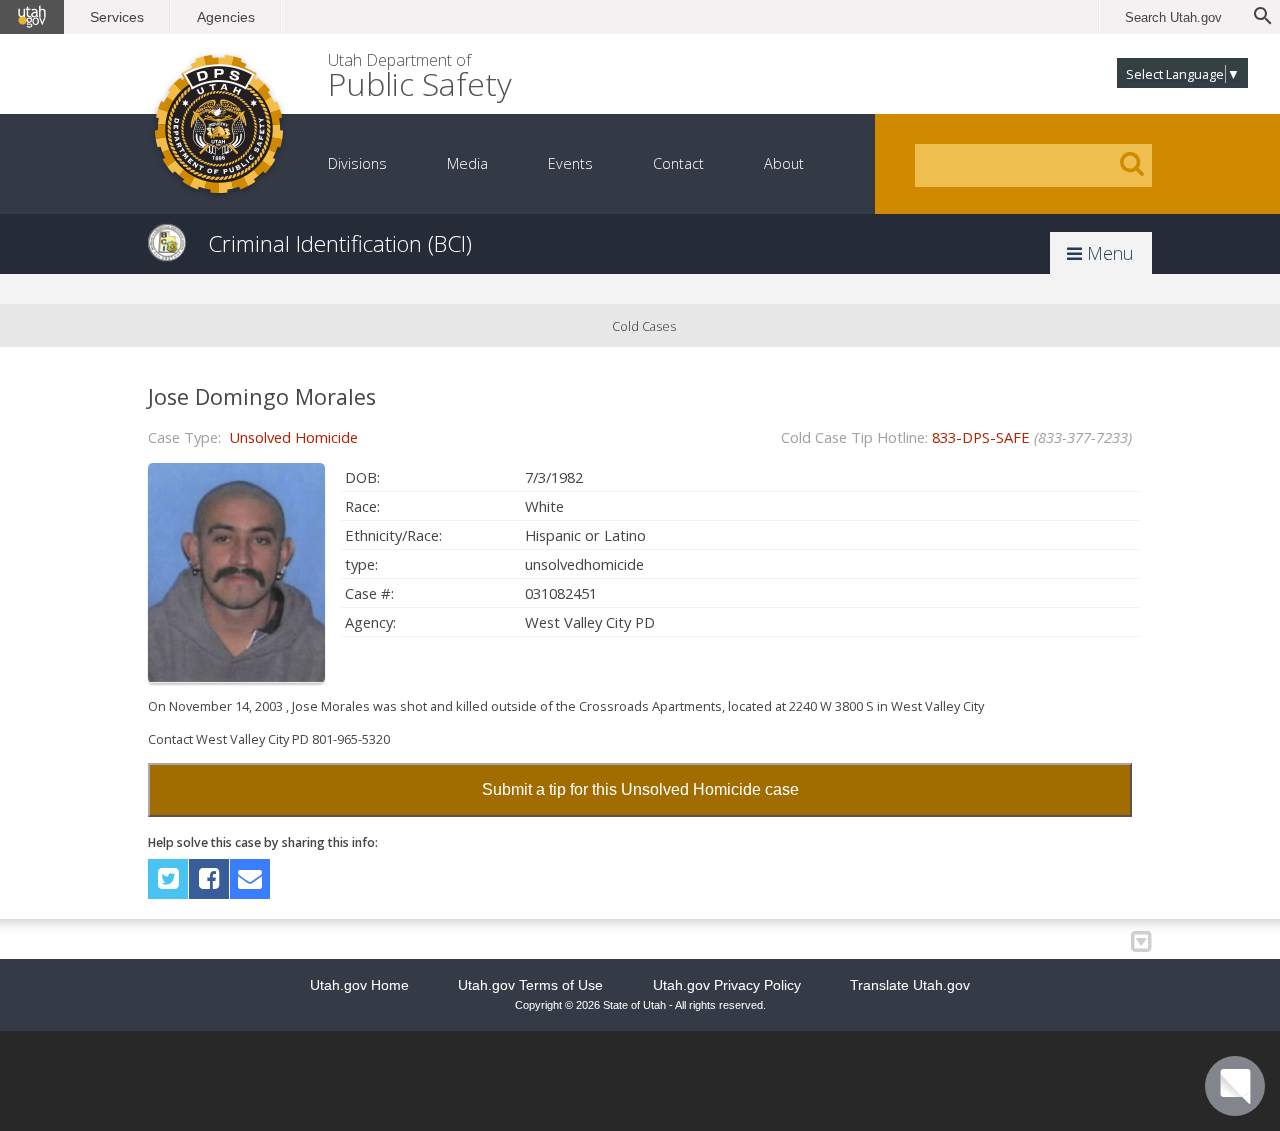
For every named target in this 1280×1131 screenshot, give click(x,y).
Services (117, 17)
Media (467, 163)
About (784, 163)
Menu (1108, 253)
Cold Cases (644, 326)
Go (1132, 164)
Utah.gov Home (359, 985)
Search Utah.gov (1173, 17)
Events (570, 163)
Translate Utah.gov (910, 985)
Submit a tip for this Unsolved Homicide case (640, 789)
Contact (678, 163)
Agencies (226, 17)
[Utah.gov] (32, 17)
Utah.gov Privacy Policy (727, 985)
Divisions (357, 163)
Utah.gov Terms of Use (530, 985)
